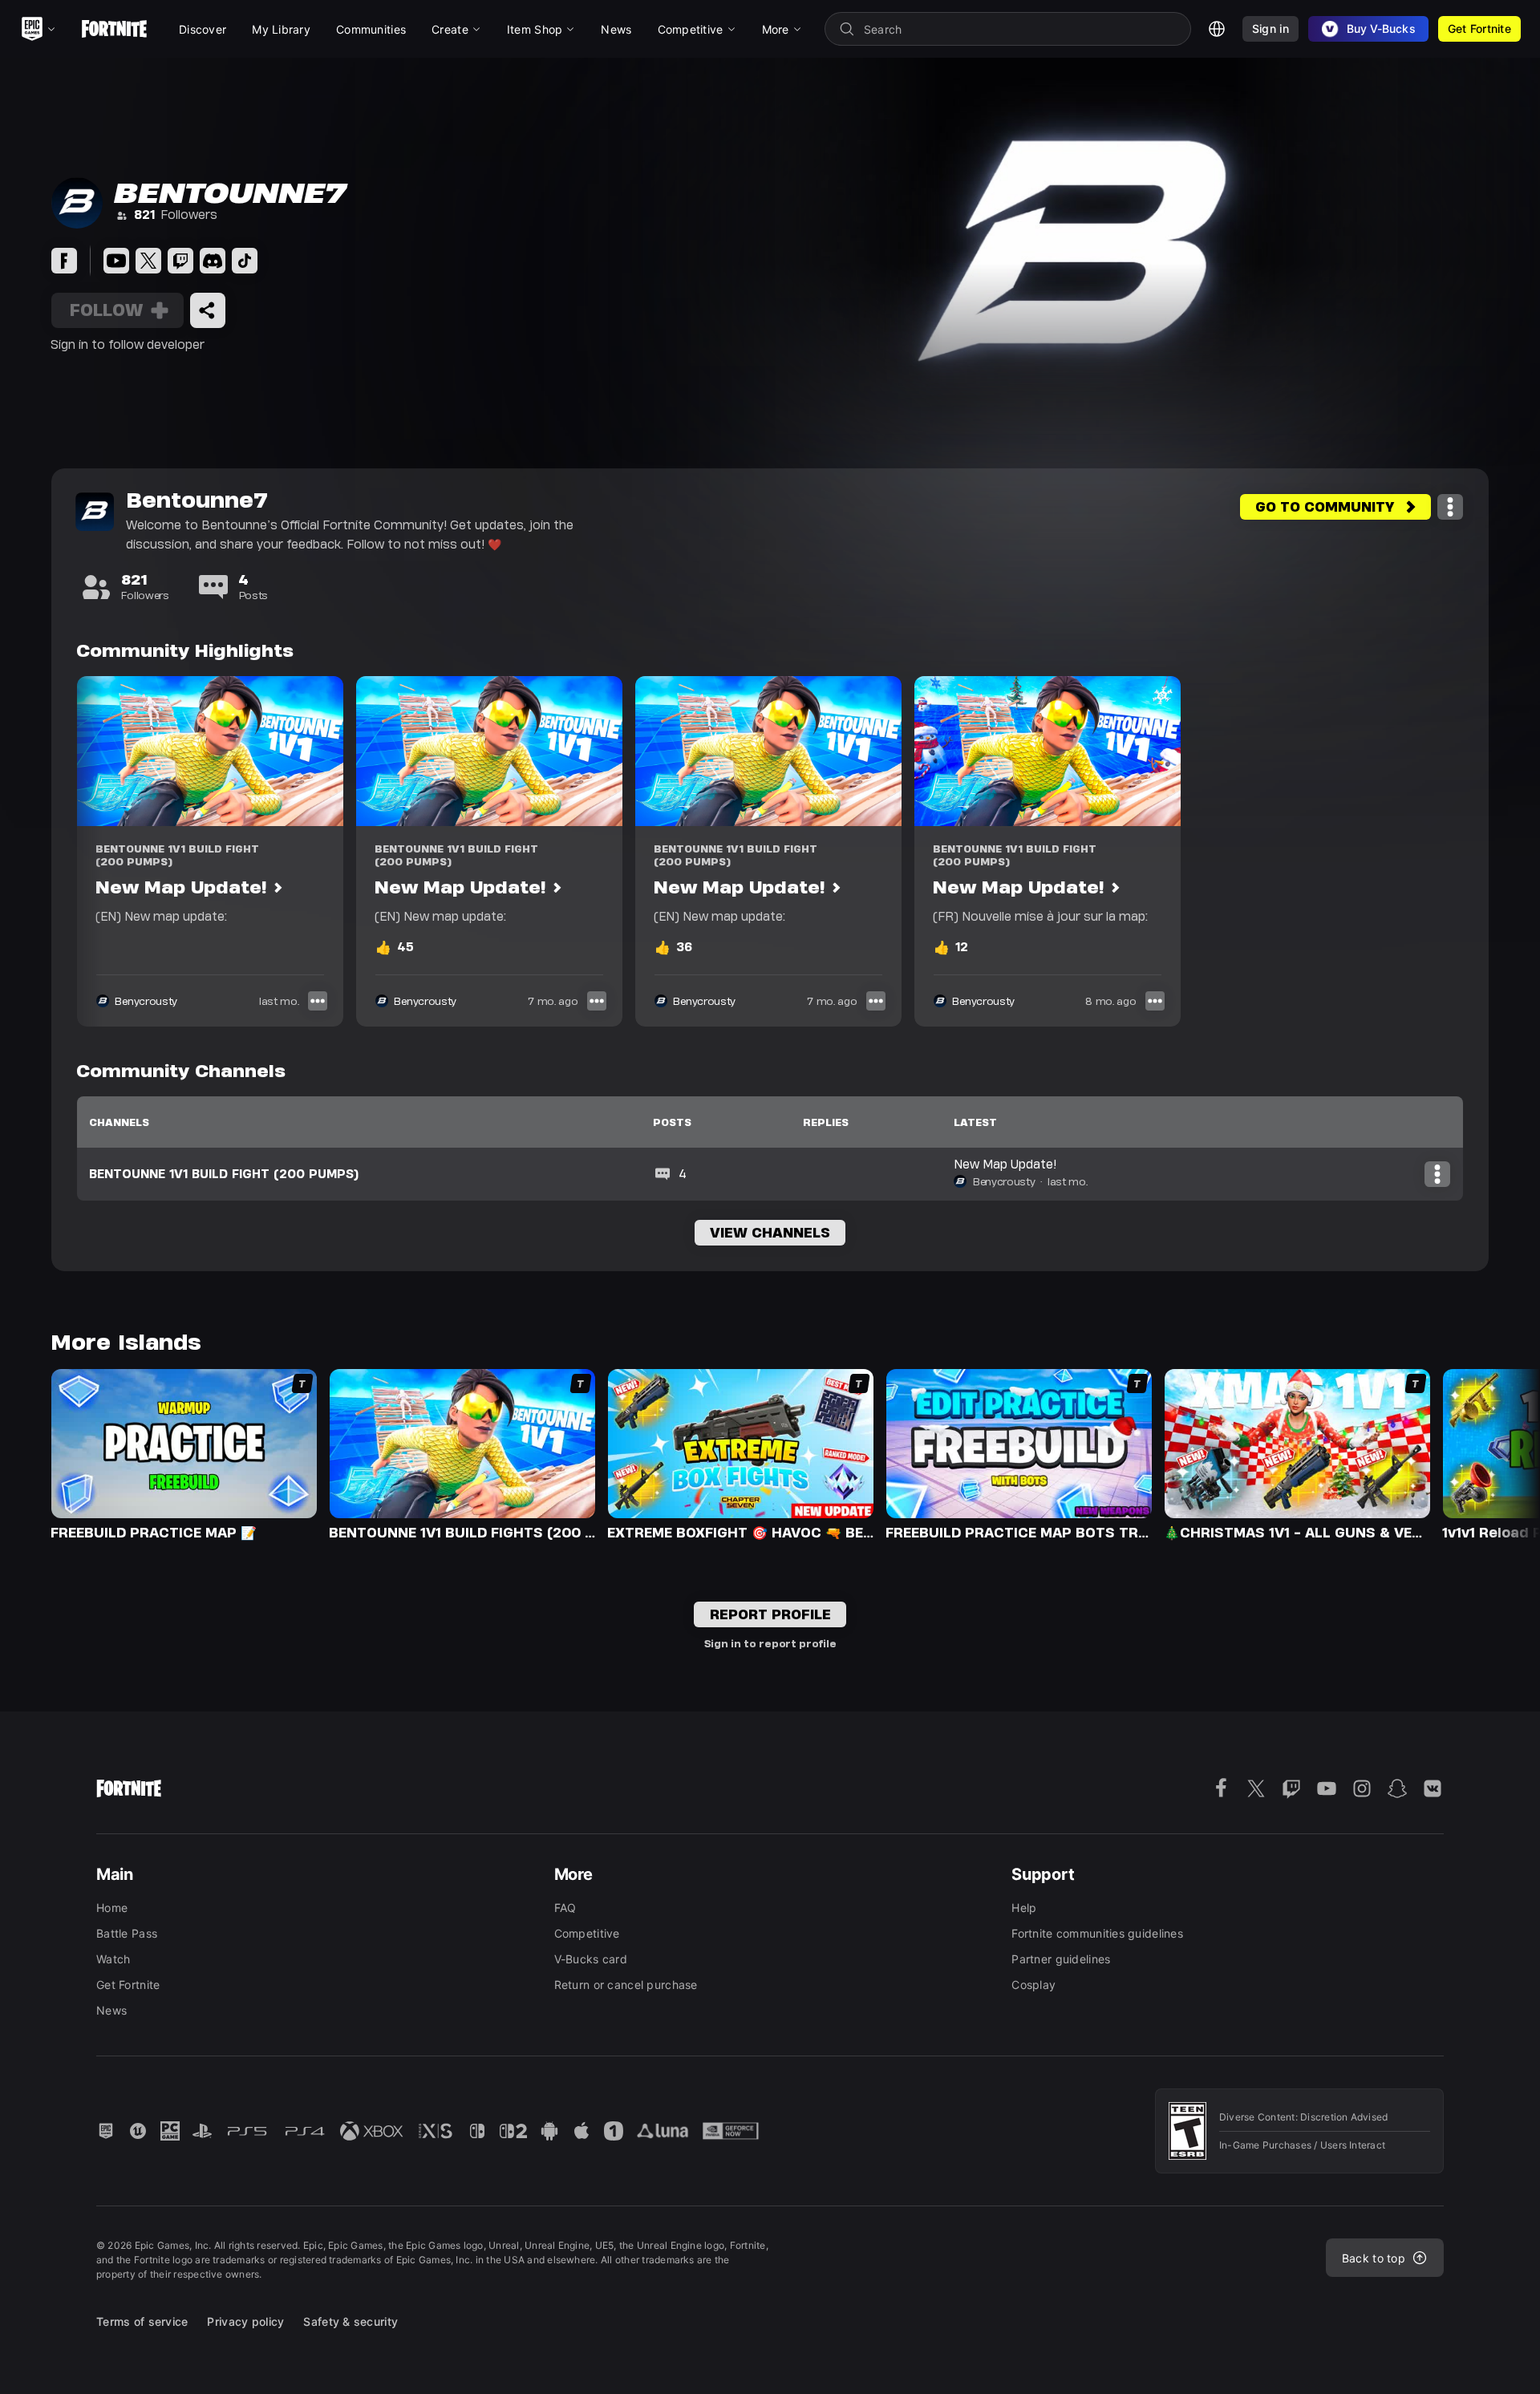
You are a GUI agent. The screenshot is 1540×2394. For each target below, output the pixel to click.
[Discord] (213, 261)
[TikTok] (245, 261)
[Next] (1497, 1453)
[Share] (208, 310)
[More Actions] (1450, 507)
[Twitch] (180, 261)
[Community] (64, 261)
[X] (148, 261)
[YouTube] (116, 261)
